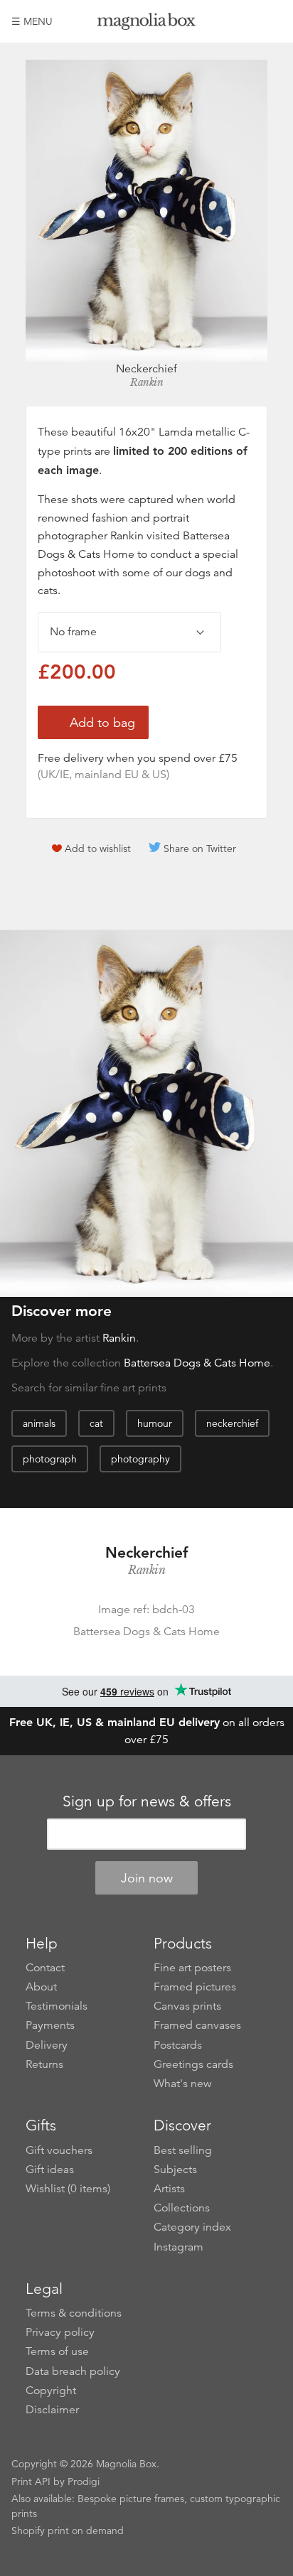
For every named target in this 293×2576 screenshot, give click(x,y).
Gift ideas (50, 2170)
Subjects (175, 2170)
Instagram (179, 2247)
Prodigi (84, 2481)
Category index (192, 2227)
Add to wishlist (98, 848)
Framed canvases (197, 2025)
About (41, 1987)
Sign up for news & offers (147, 1801)
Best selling (183, 2150)
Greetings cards (193, 2064)
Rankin (146, 382)
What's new (183, 2084)
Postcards (178, 2045)
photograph (50, 1459)
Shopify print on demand (68, 2531)
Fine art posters (192, 1968)
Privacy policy (60, 2332)
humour (155, 1423)
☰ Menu (32, 21)
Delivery (47, 2045)
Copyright (51, 2391)
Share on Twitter (200, 848)
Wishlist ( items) (68, 2189)
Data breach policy (73, 2371)
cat (96, 1423)
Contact (45, 1968)
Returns (44, 2064)
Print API (31, 2481)
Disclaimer (52, 2410)
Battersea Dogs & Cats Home (197, 1363)
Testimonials (57, 2006)
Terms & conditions (74, 2313)
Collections (182, 2208)
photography (140, 1459)
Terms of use (57, 2351)
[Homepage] (147, 24)
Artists (169, 2189)
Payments (50, 2025)
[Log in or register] (247, 21)
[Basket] (271, 21)
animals (39, 1423)
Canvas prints (187, 2006)
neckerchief (232, 1423)
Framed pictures (195, 1987)
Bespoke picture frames (131, 2499)
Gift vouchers (59, 2150)
